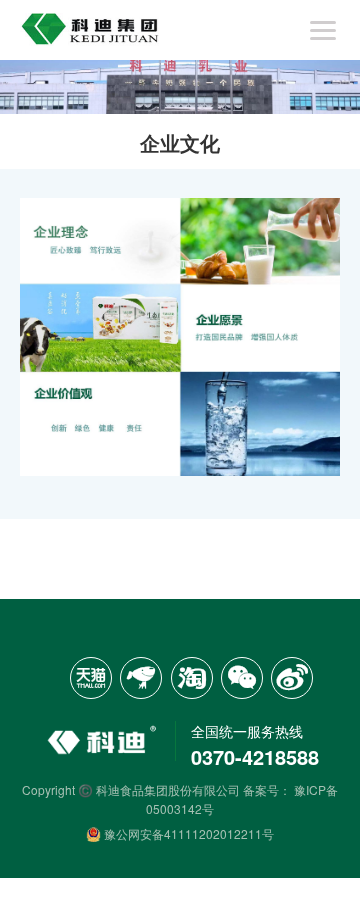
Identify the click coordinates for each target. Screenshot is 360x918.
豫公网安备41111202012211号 (187, 833)
